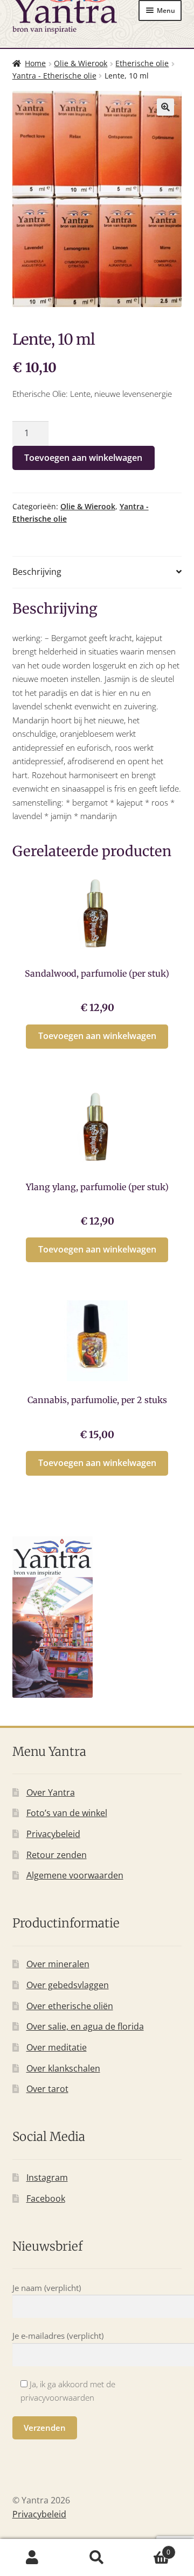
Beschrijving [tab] (37, 572)
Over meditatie (57, 2047)
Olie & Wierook (81, 63)
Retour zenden (57, 1855)
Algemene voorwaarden (75, 1875)
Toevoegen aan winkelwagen (83, 458)
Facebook (46, 2198)
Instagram (47, 2177)
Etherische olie (142, 63)
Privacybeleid (53, 1834)
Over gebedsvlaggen (68, 1985)
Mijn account (32, 2558)
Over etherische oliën (70, 2006)
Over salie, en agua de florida (85, 2026)
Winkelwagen (150, 2548)
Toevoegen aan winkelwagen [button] (97, 1036)
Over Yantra (51, 1792)
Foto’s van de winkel (67, 1813)
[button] (165, 107)
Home (35, 63)
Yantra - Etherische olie (54, 76)
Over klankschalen (63, 2068)
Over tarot (47, 2089)
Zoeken (97, 2558)
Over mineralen (58, 1964)
